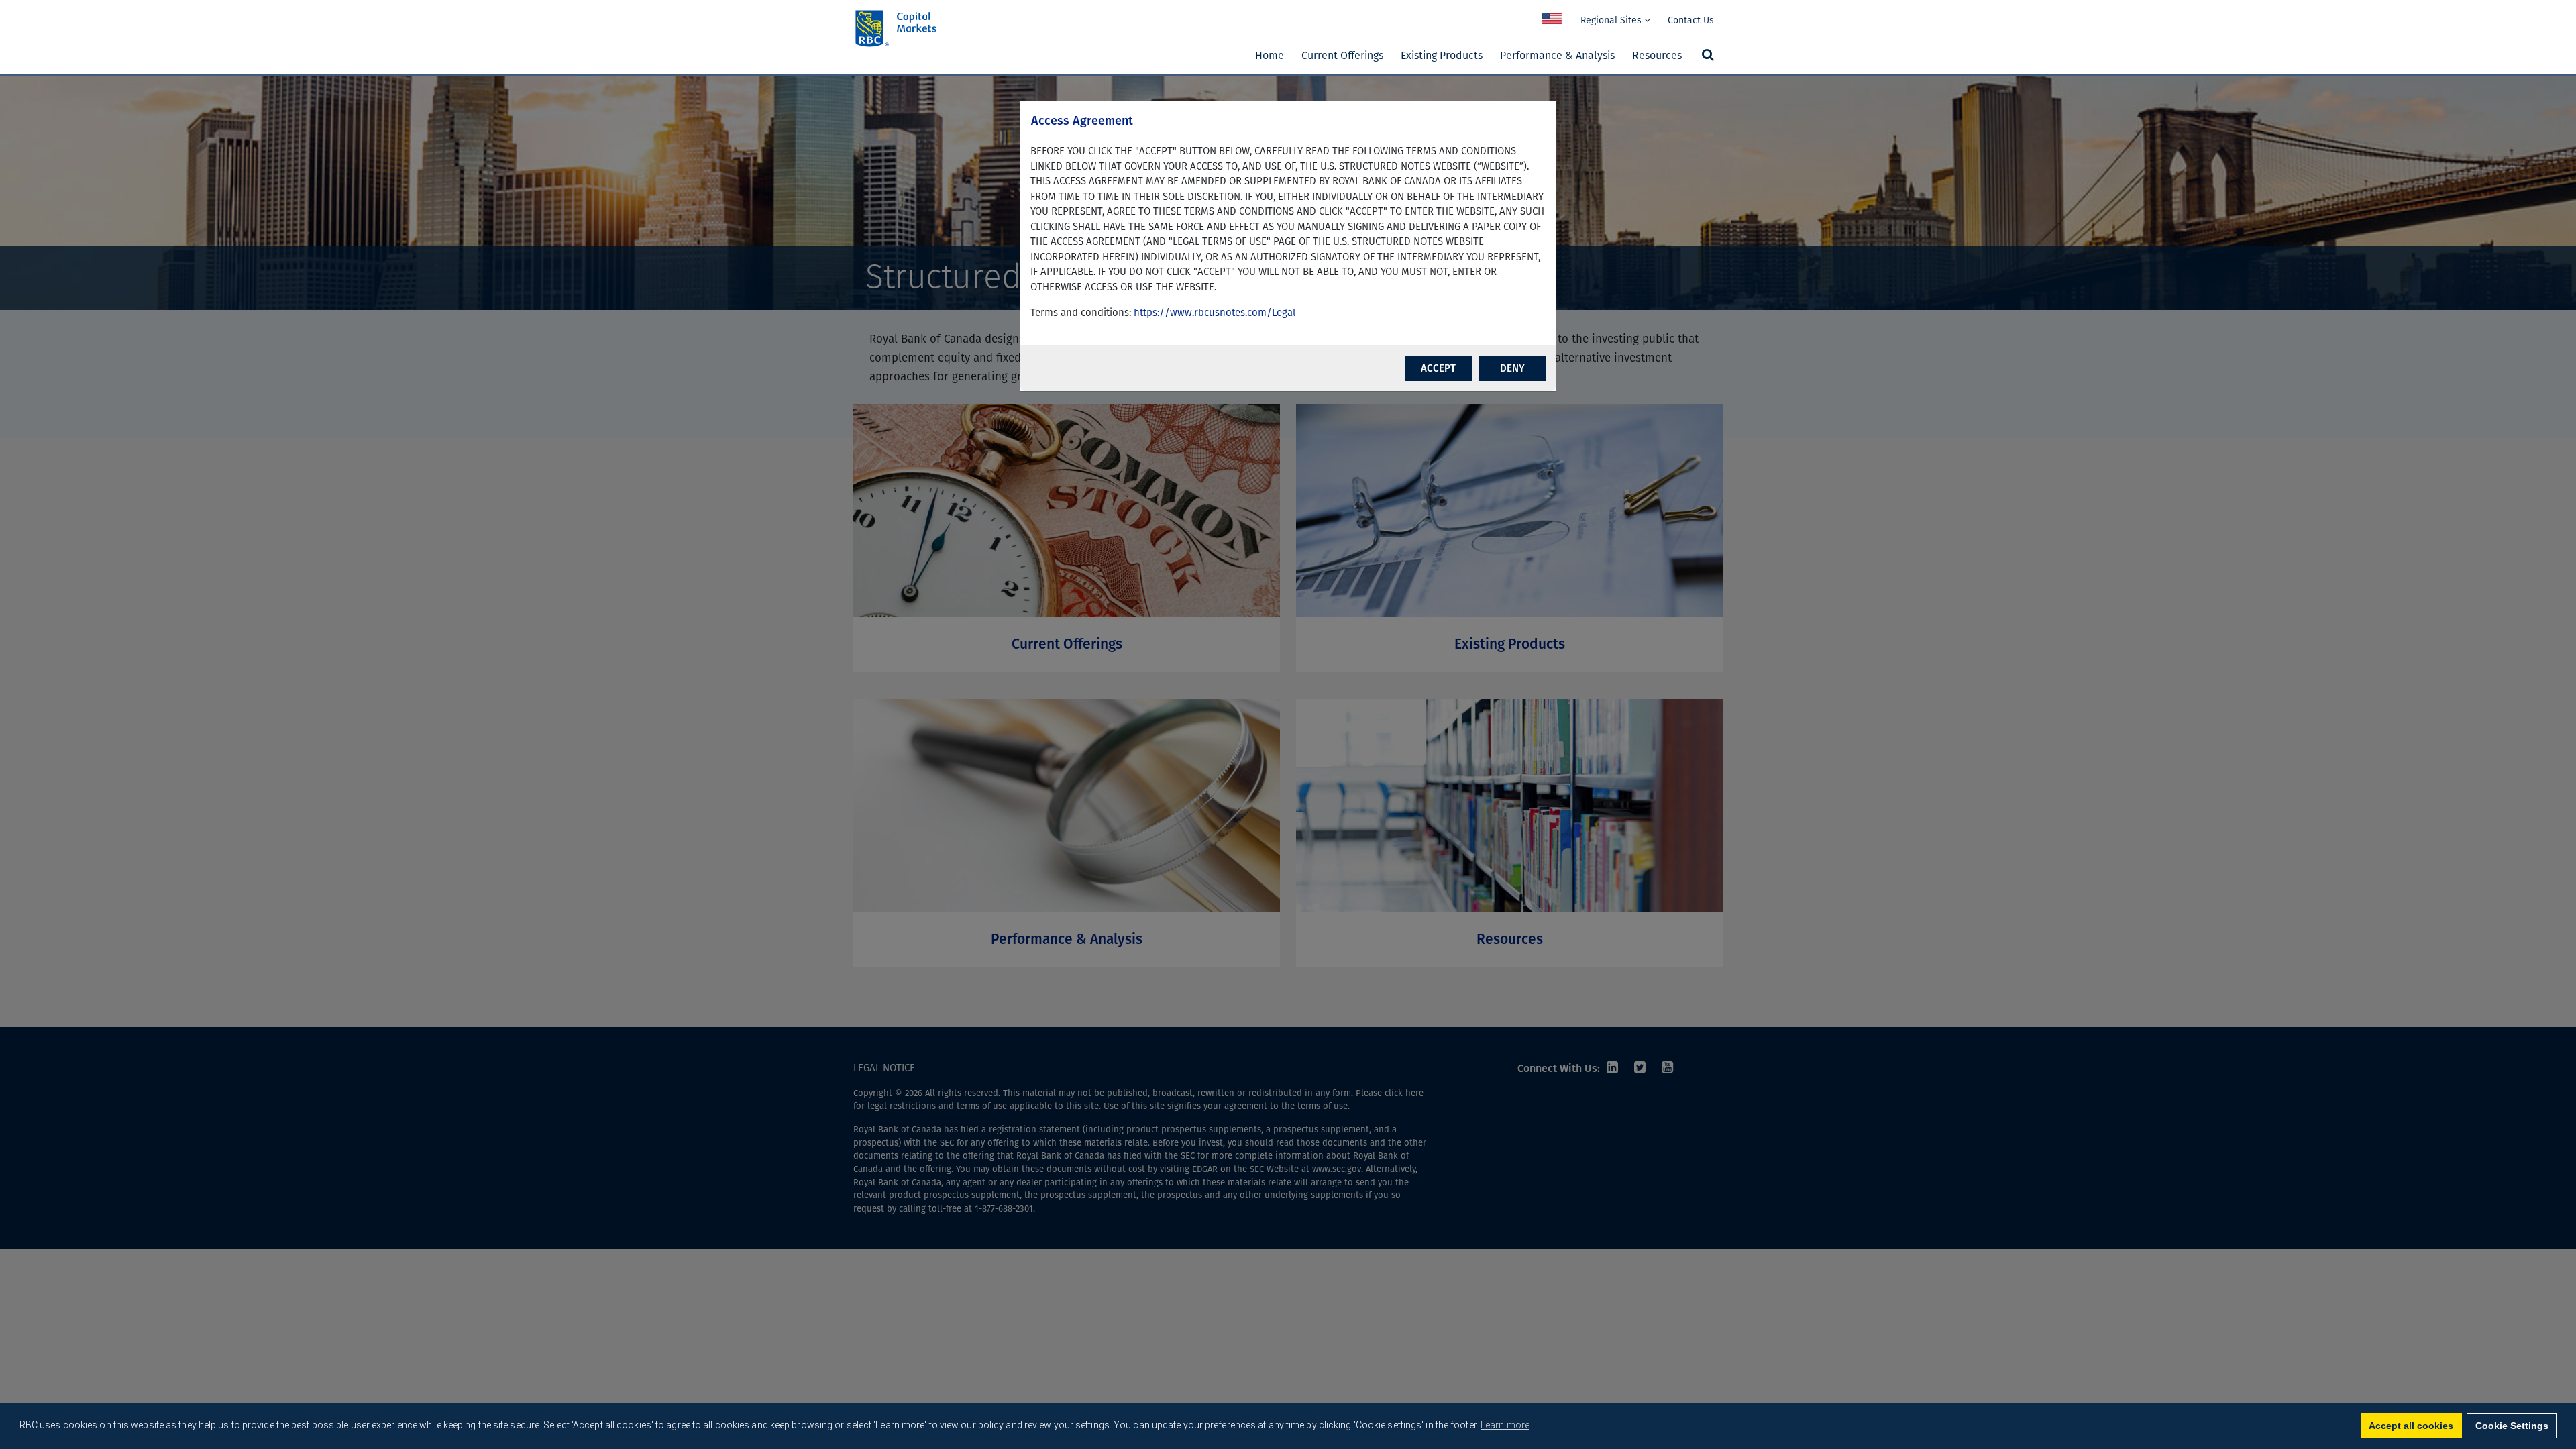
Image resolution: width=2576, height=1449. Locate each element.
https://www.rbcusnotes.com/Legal (1215, 313)
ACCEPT (1438, 368)
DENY (1512, 368)
